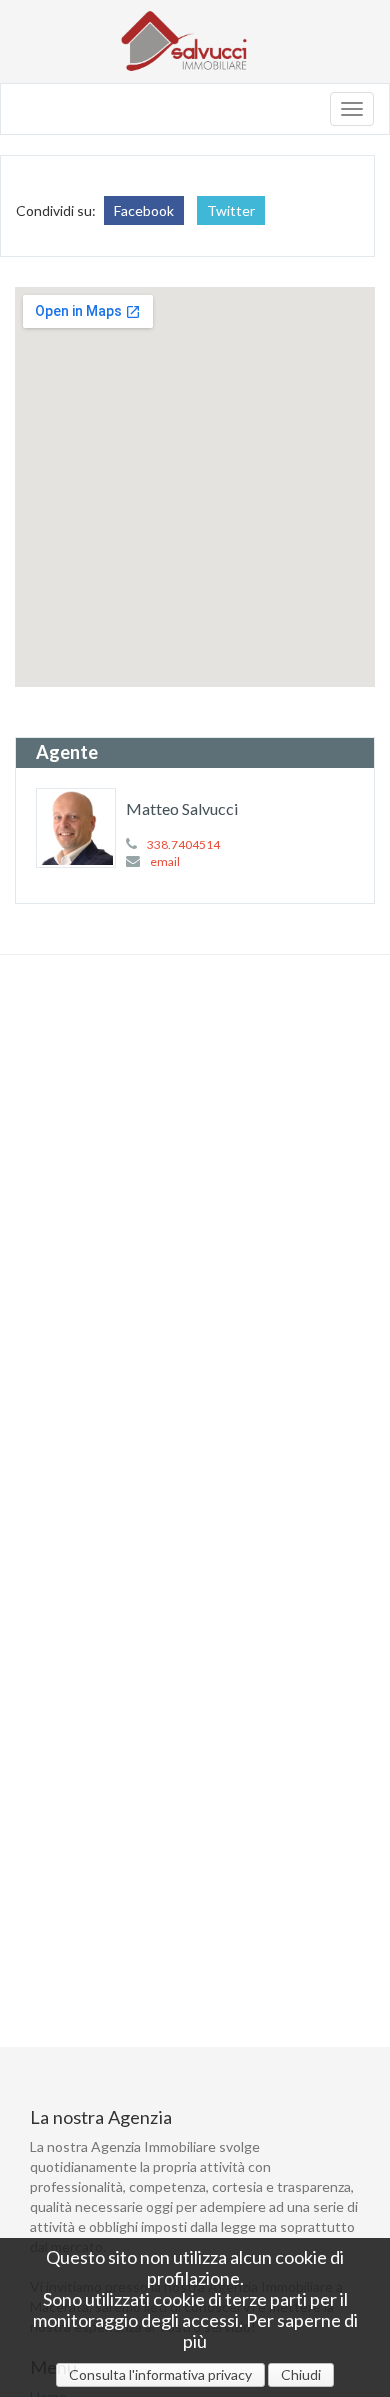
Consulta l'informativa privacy (160, 2374)
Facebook (144, 210)
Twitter (231, 210)
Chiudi (301, 2374)
